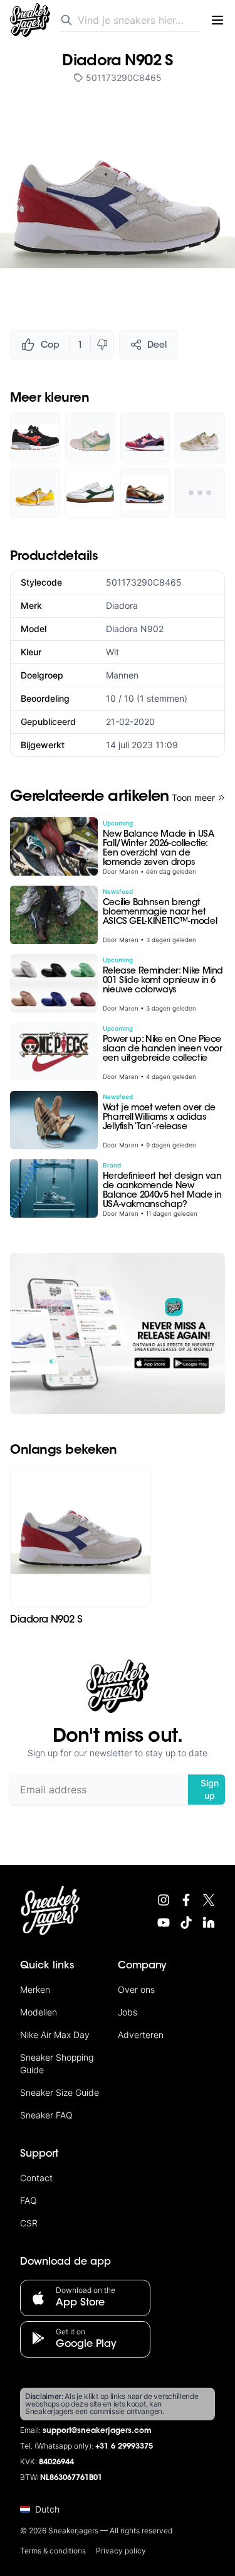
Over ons (136, 1989)
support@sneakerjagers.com (97, 2431)
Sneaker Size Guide (60, 2092)
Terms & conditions (53, 2551)
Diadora (122, 605)
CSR (29, 2223)
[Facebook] (186, 1900)
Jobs (128, 2012)
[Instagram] (164, 1900)
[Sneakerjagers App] (118, 1334)
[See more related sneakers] (200, 493)
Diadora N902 (135, 629)
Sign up (210, 1789)
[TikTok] (186, 1923)
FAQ (29, 2200)
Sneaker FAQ (46, 2115)
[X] (209, 1900)
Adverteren (141, 2035)
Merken (35, 1989)
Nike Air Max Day (55, 2035)
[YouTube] (164, 1923)
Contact (36, 2178)
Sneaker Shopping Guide (57, 2063)
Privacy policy (121, 2551)
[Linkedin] (209, 1923)
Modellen (39, 2012)
